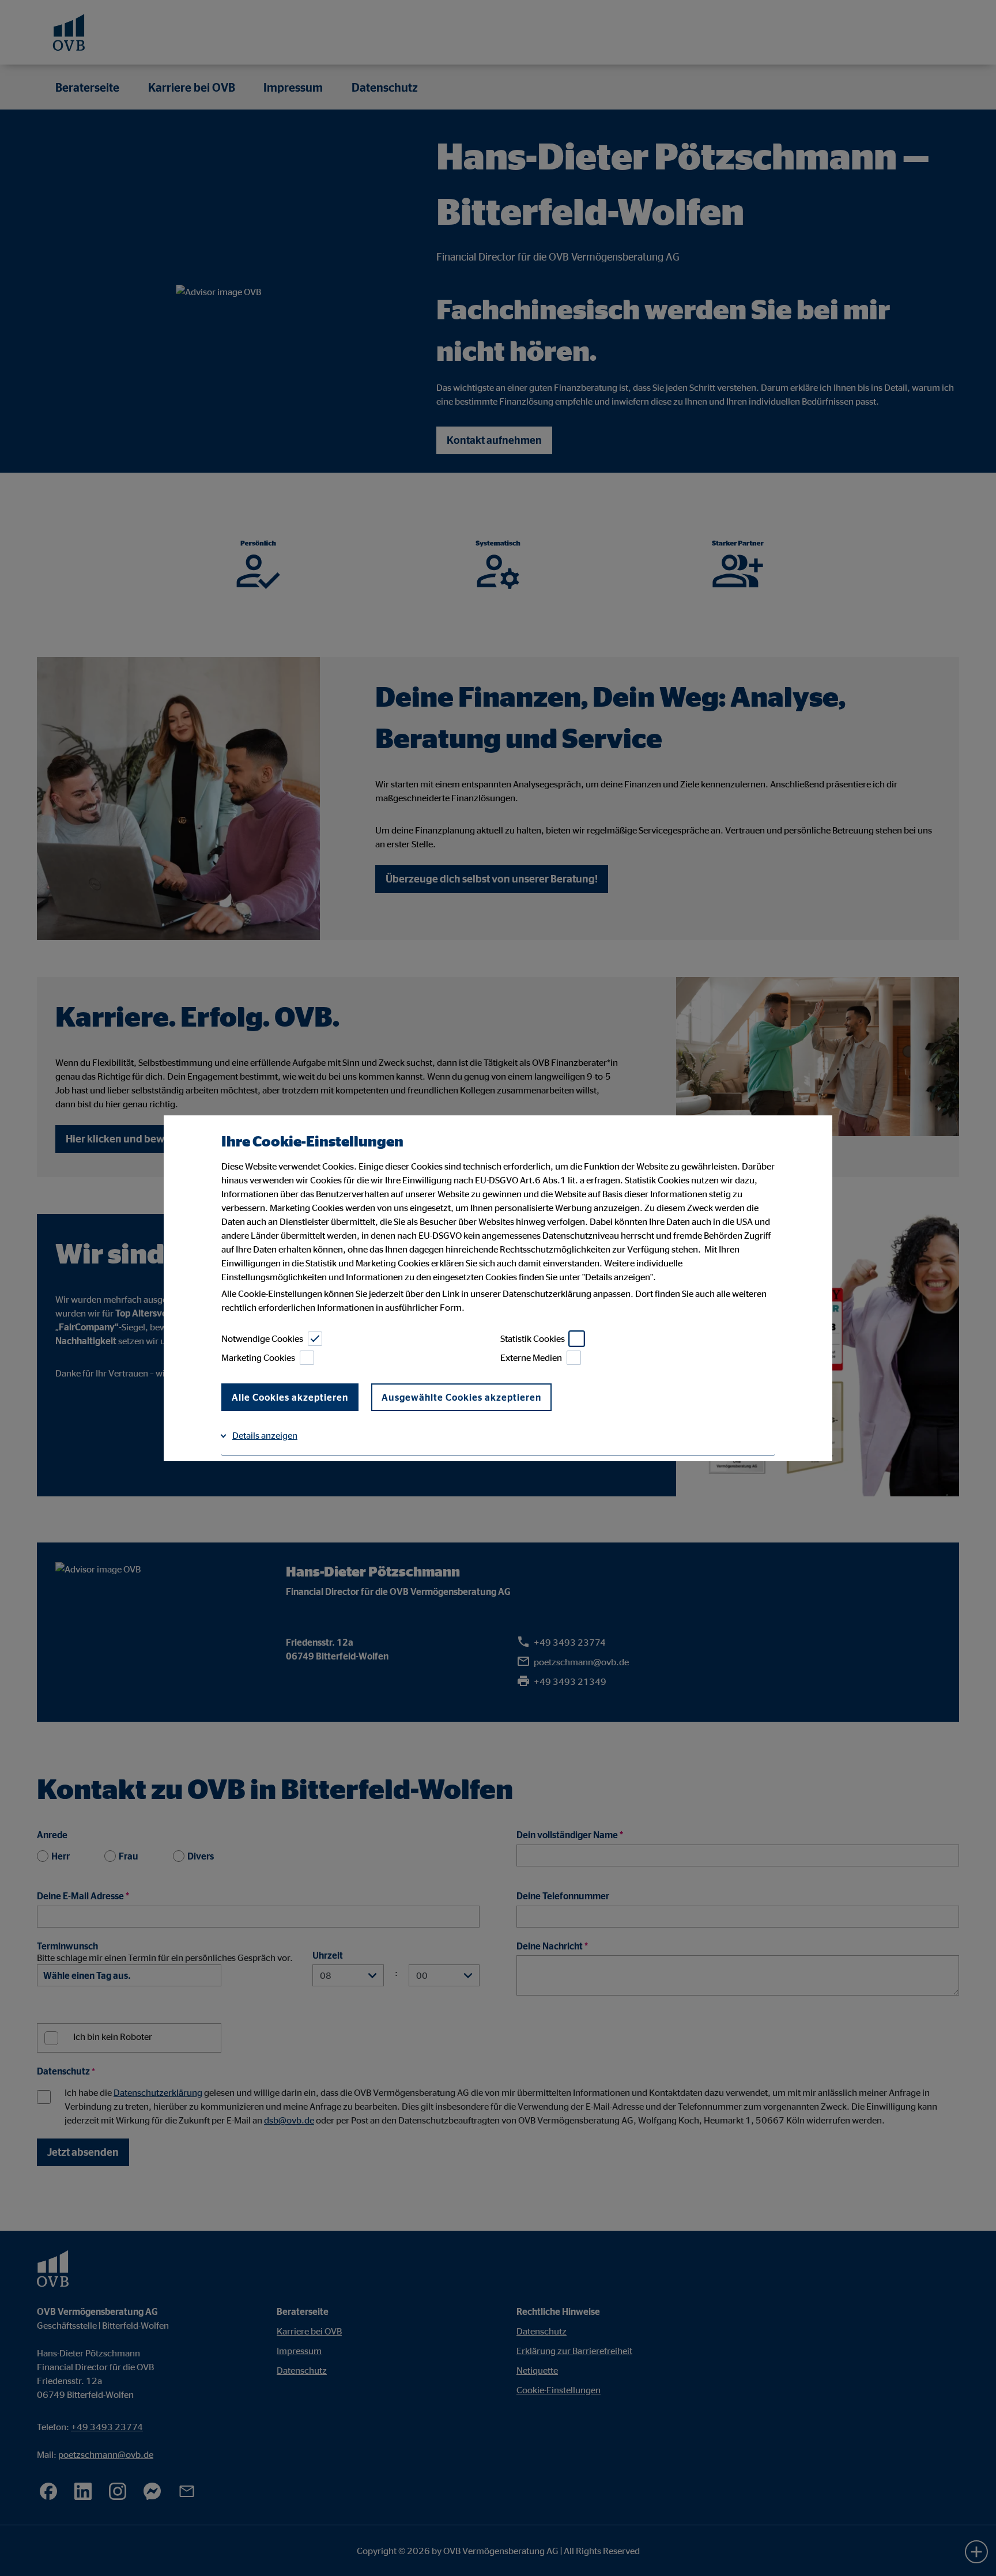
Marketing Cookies (258, 1357)
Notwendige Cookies (262, 1338)
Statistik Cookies (533, 1338)
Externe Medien (531, 1357)
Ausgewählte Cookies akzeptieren (461, 1397)
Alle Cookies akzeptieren (290, 1397)
